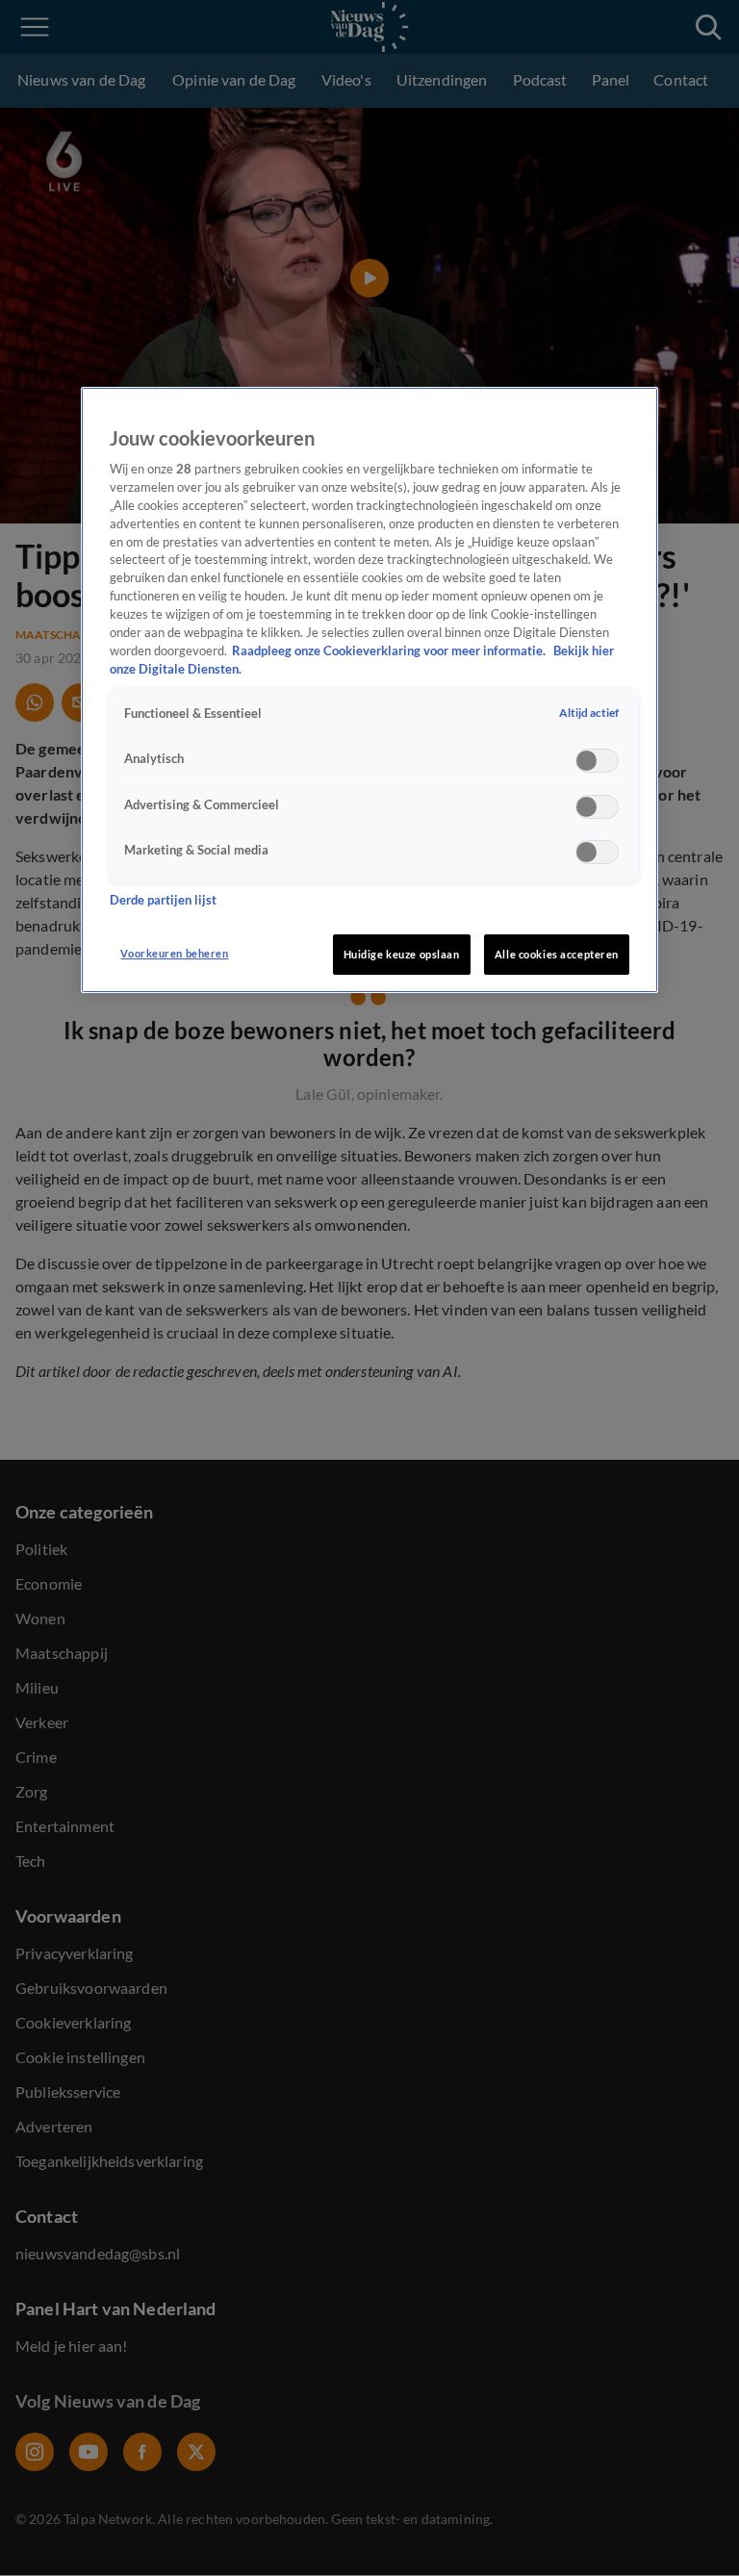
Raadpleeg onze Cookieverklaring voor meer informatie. (390, 651)
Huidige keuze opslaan (402, 954)
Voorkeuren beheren (174, 953)
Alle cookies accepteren (557, 954)
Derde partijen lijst (163, 900)
